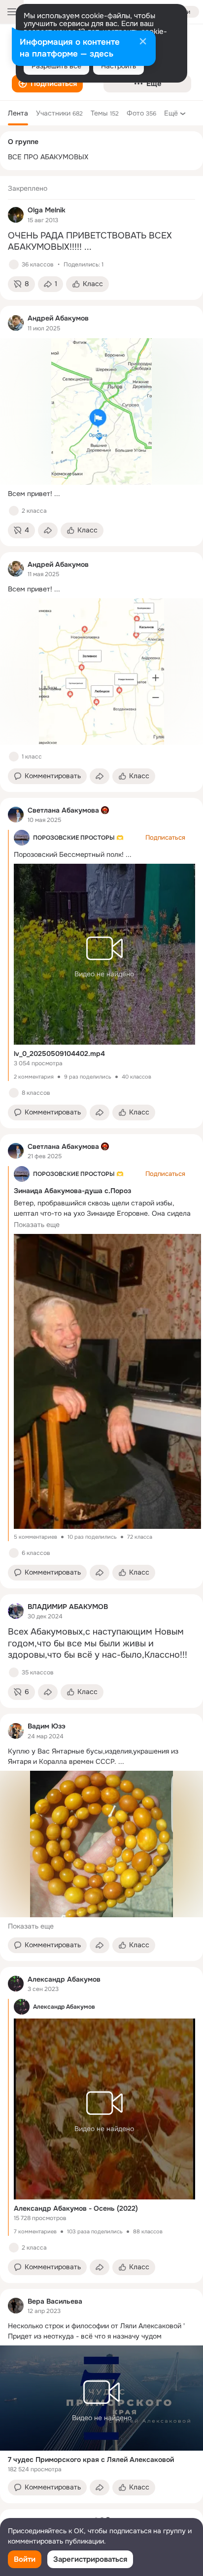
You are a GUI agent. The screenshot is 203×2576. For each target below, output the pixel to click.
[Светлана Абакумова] (16, 815)
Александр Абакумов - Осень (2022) (76, 2208)
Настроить (118, 66)
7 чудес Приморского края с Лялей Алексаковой (91, 2459)
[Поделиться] (48, 530)
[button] (47, 84)
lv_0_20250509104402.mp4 (59, 1054)
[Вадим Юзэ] (16, 1731)
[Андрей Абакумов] (16, 323)
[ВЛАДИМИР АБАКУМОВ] (16, 1611)
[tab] (18, 113)
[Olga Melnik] (16, 215)
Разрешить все (56, 66)
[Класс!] (14, 264)
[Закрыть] (143, 42)
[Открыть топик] (101, 242)
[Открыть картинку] (107, 1381)
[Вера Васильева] (16, 2306)
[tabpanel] (101, 1340)
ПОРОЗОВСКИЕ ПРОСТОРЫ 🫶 (78, 838)
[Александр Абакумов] (16, 1984)
